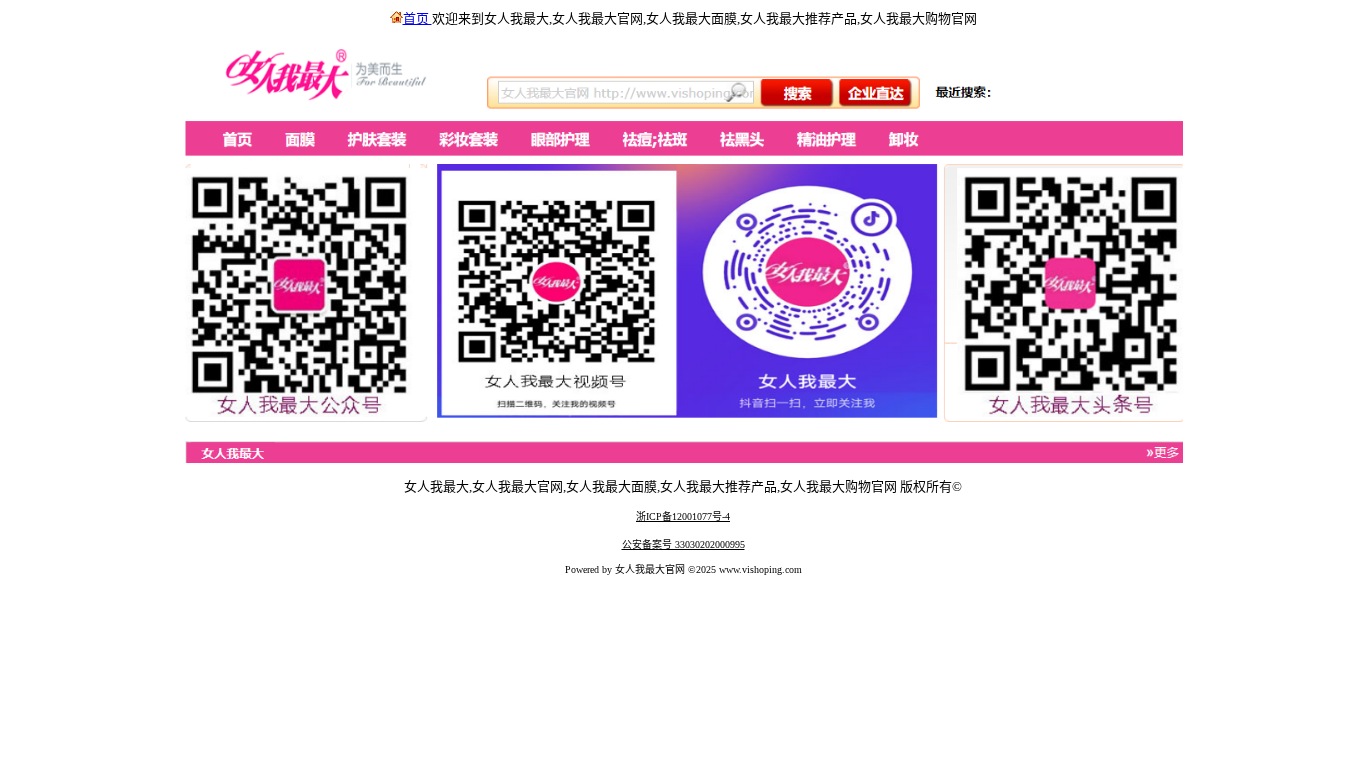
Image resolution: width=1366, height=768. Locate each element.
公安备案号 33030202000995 (683, 544)
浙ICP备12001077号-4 (683, 516)
